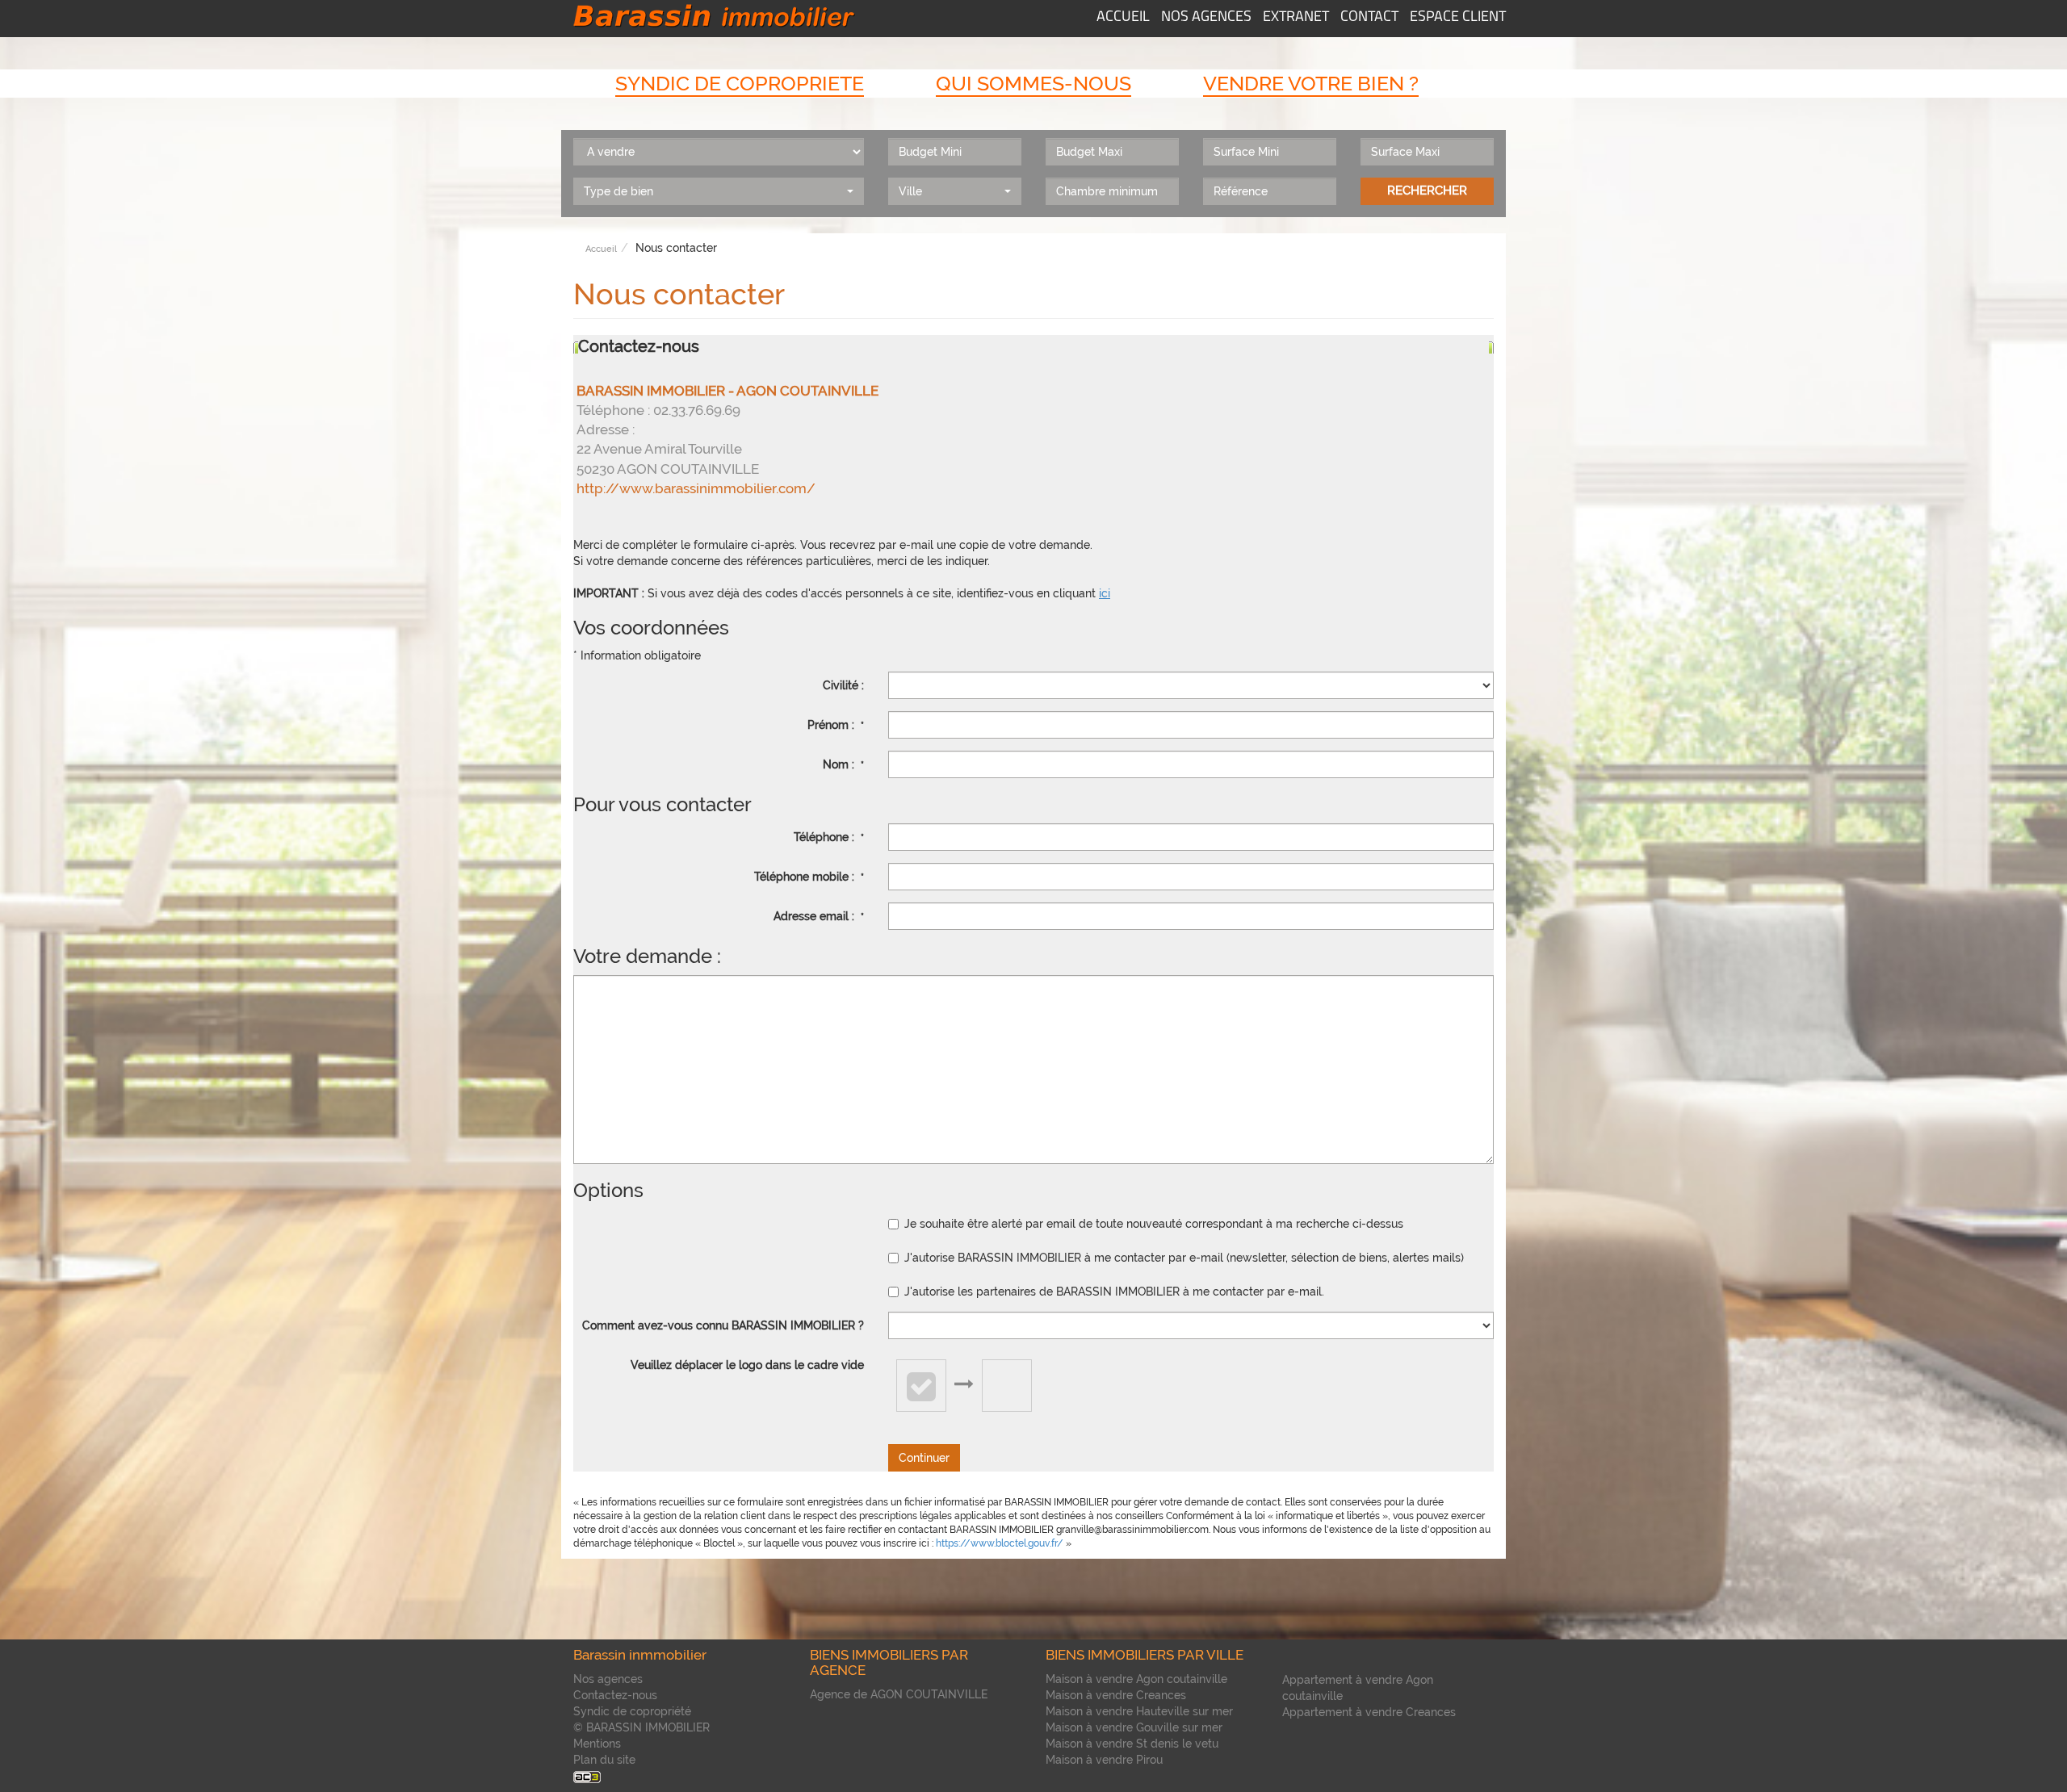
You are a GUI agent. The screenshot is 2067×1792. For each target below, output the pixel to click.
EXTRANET (1296, 18)
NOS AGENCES (1206, 18)
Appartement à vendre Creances (1369, 1712)
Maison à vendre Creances (1116, 1695)
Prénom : (836, 725)
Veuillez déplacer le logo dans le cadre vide (747, 1365)
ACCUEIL (1123, 18)
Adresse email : (819, 916)
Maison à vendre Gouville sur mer (1134, 1727)
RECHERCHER (1427, 191)
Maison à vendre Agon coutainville (1136, 1679)
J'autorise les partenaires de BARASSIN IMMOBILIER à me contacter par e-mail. (1114, 1292)
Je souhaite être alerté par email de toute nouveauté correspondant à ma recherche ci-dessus (1154, 1224)
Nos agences (608, 1679)
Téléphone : (829, 837)
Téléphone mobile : (809, 877)
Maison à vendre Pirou (1104, 1760)
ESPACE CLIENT (1458, 18)
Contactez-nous (615, 1695)
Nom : (843, 764)
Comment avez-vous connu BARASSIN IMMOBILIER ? (723, 1325)
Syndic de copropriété (632, 1711)
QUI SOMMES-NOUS (1033, 83)
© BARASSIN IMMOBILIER (641, 1727)
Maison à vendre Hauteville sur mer (1139, 1711)
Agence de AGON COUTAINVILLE (899, 1694)
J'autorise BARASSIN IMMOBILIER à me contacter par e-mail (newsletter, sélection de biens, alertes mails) (1184, 1258)
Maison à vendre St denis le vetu (1132, 1744)
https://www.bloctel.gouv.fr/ (1000, 1543)
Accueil (601, 249)
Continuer (924, 1458)
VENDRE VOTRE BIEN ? (1311, 83)
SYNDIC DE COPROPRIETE (740, 83)
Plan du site (604, 1760)
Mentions (597, 1744)
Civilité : (843, 685)
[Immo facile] (587, 1776)
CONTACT (1369, 18)
